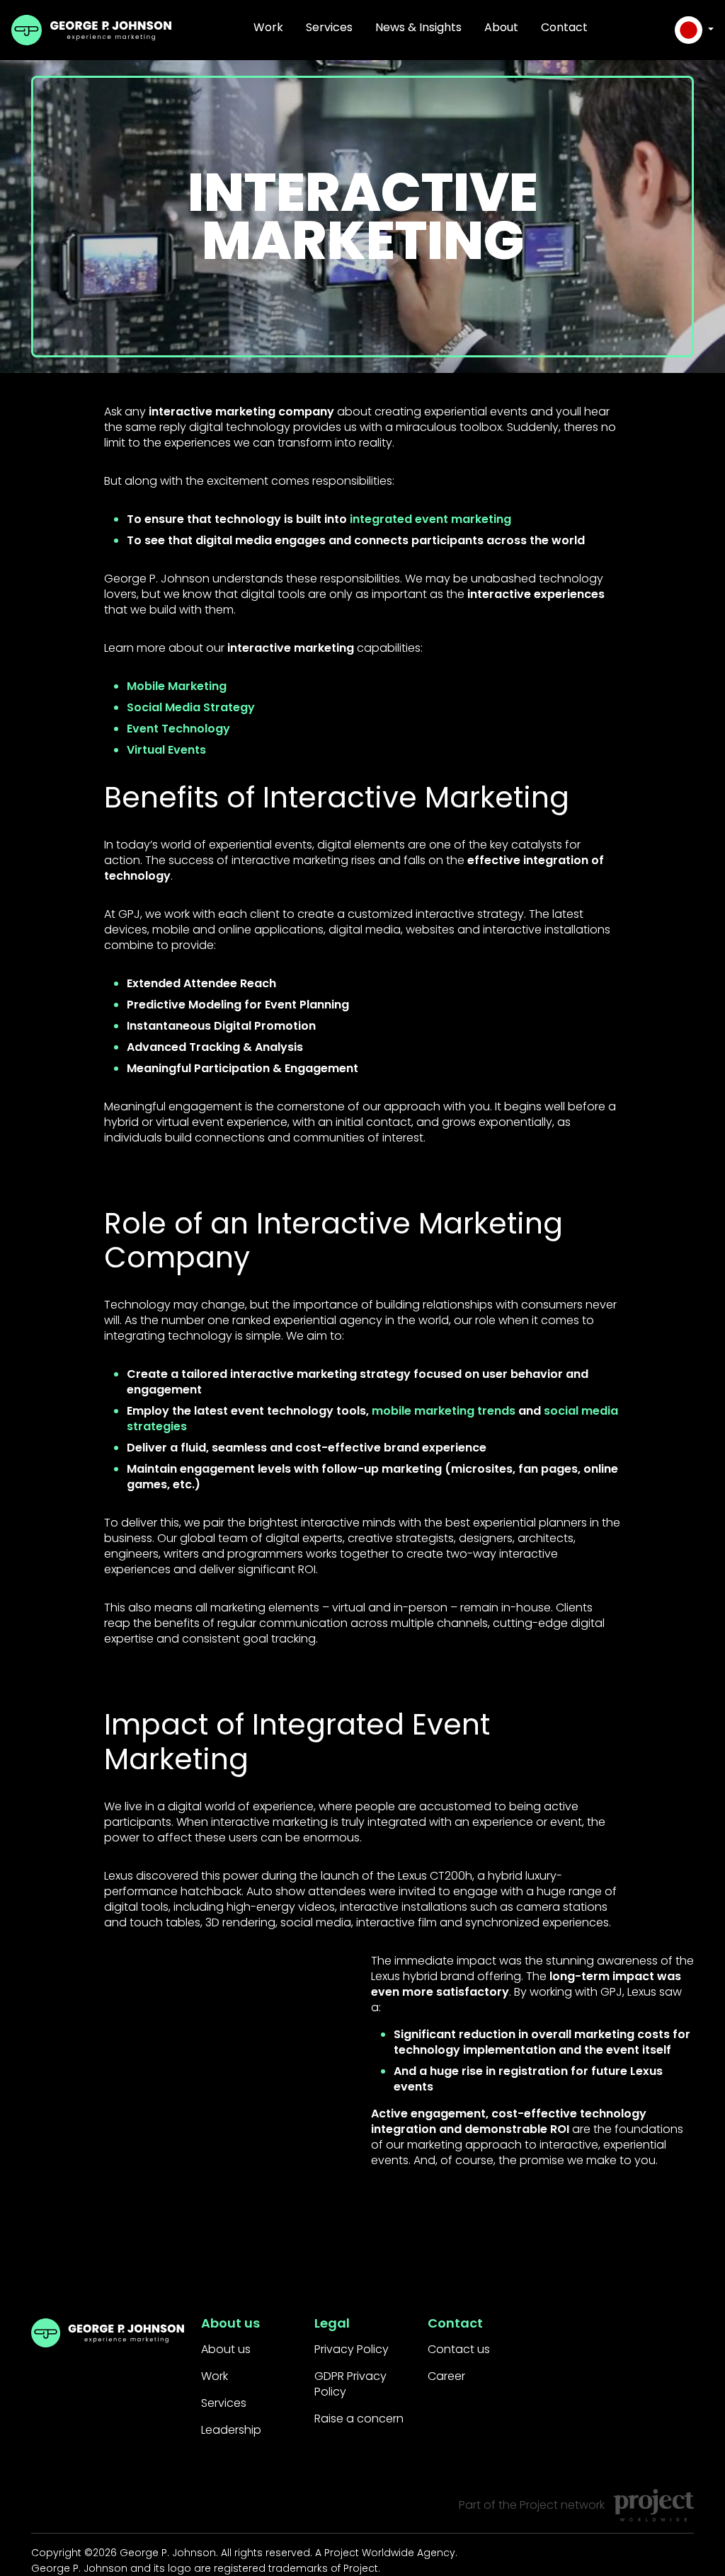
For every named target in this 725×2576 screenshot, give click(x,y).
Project (539, 2505)
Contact (564, 27)
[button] (694, 30)
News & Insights (418, 27)
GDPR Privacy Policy (350, 2384)
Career (446, 2376)
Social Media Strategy (191, 707)
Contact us (459, 2349)
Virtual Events (166, 750)
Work (268, 27)
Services (329, 27)
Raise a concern (359, 2419)
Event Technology (178, 729)
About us (226, 2349)
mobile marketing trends (444, 1411)
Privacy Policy (352, 2349)
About (501, 27)
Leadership (231, 2430)
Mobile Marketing (177, 686)
